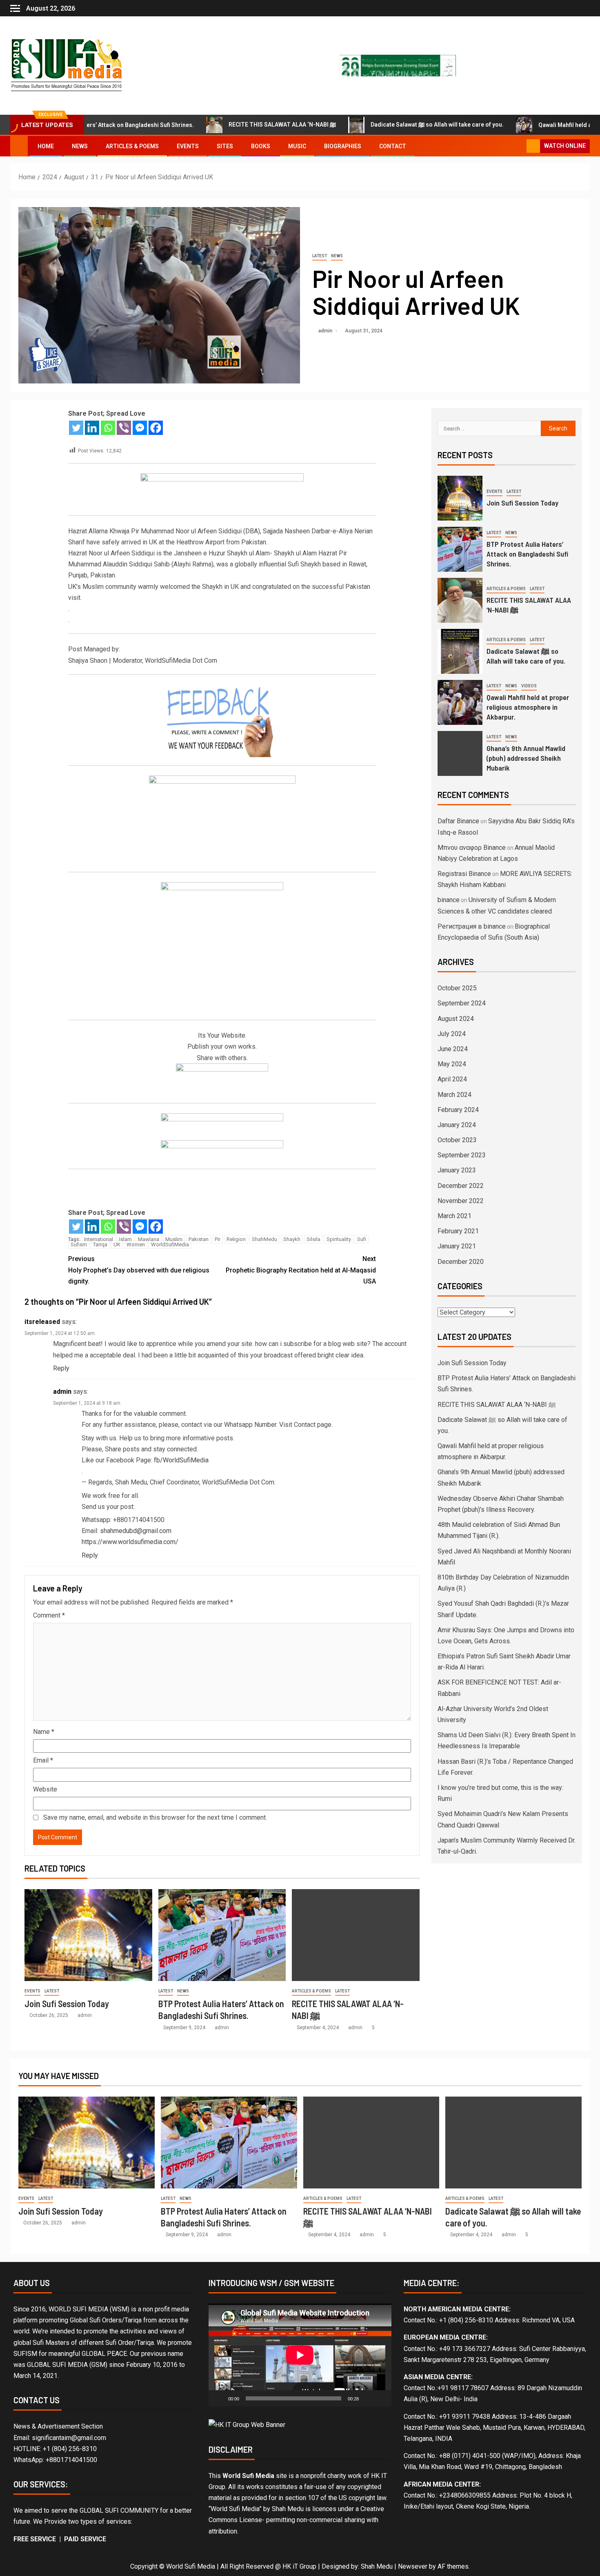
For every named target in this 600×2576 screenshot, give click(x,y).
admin (326, 331)
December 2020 (461, 1262)
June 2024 (453, 1049)
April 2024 (452, 1079)
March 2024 (454, 1095)
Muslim (174, 1239)
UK (117, 1245)
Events (188, 146)
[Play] (219, 2398)
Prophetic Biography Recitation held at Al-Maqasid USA (301, 1270)
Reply (61, 1368)
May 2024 (452, 1064)
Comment (49, 1615)
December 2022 (461, 1186)
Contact (393, 146)
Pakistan (199, 1239)
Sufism (79, 1245)
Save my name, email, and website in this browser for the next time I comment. (155, 1817)
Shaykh (292, 1239)
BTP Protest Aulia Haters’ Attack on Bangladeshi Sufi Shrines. (527, 554)
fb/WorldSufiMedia (181, 1460)
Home (46, 146)
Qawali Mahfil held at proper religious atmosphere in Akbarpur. (528, 707)
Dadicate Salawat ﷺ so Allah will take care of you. (373, 125)
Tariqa (100, 1245)
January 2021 (457, 1246)
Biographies (343, 146)
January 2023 (457, 1170)
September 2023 (462, 1155)
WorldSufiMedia (170, 1245)
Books (261, 146)
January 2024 (457, 1125)
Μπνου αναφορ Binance (472, 848)
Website (45, 1789)
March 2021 (454, 1216)
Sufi (362, 1239)
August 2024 (456, 1019)
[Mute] (368, 2398)
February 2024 (458, 1110)
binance (449, 900)
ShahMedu (264, 1239)
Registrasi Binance (464, 874)
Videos (529, 686)
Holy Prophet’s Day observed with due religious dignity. (139, 1270)
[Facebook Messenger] (140, 428)
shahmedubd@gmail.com (136, 1531)
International (99, 1239)
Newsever (413, 2566)
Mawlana (149, 1239)
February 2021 (458, 1231)
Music (297, 146)
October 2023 (457, 1140)
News (80, 146)
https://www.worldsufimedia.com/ (130, 1542)
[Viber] (124, 428)
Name (44, 1732)
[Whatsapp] (108, 428)
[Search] (519, 146)
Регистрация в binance (472, 926)
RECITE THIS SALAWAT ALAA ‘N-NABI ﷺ (219, 125)
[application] (300, 2355)
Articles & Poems (132, 146)
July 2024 (452, 1034)
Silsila (313, 1239)
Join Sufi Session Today (67, 2003)
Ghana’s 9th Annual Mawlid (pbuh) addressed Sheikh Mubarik (526, 758)
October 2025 (457, 988)
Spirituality (339, 1239)
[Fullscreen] (381, 2398)
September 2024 (462, 1003)
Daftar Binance (458, 821)
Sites (225, 146)
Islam (126, 1239)
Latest (320, 256)
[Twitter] (76, 428)
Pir (218, 1239)
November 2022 (461, 1201)
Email (43, 1760)
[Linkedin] (92, 428)
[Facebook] (156, 428)
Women (136, 1245)
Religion (236, 1239)
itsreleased (42, 1322)
